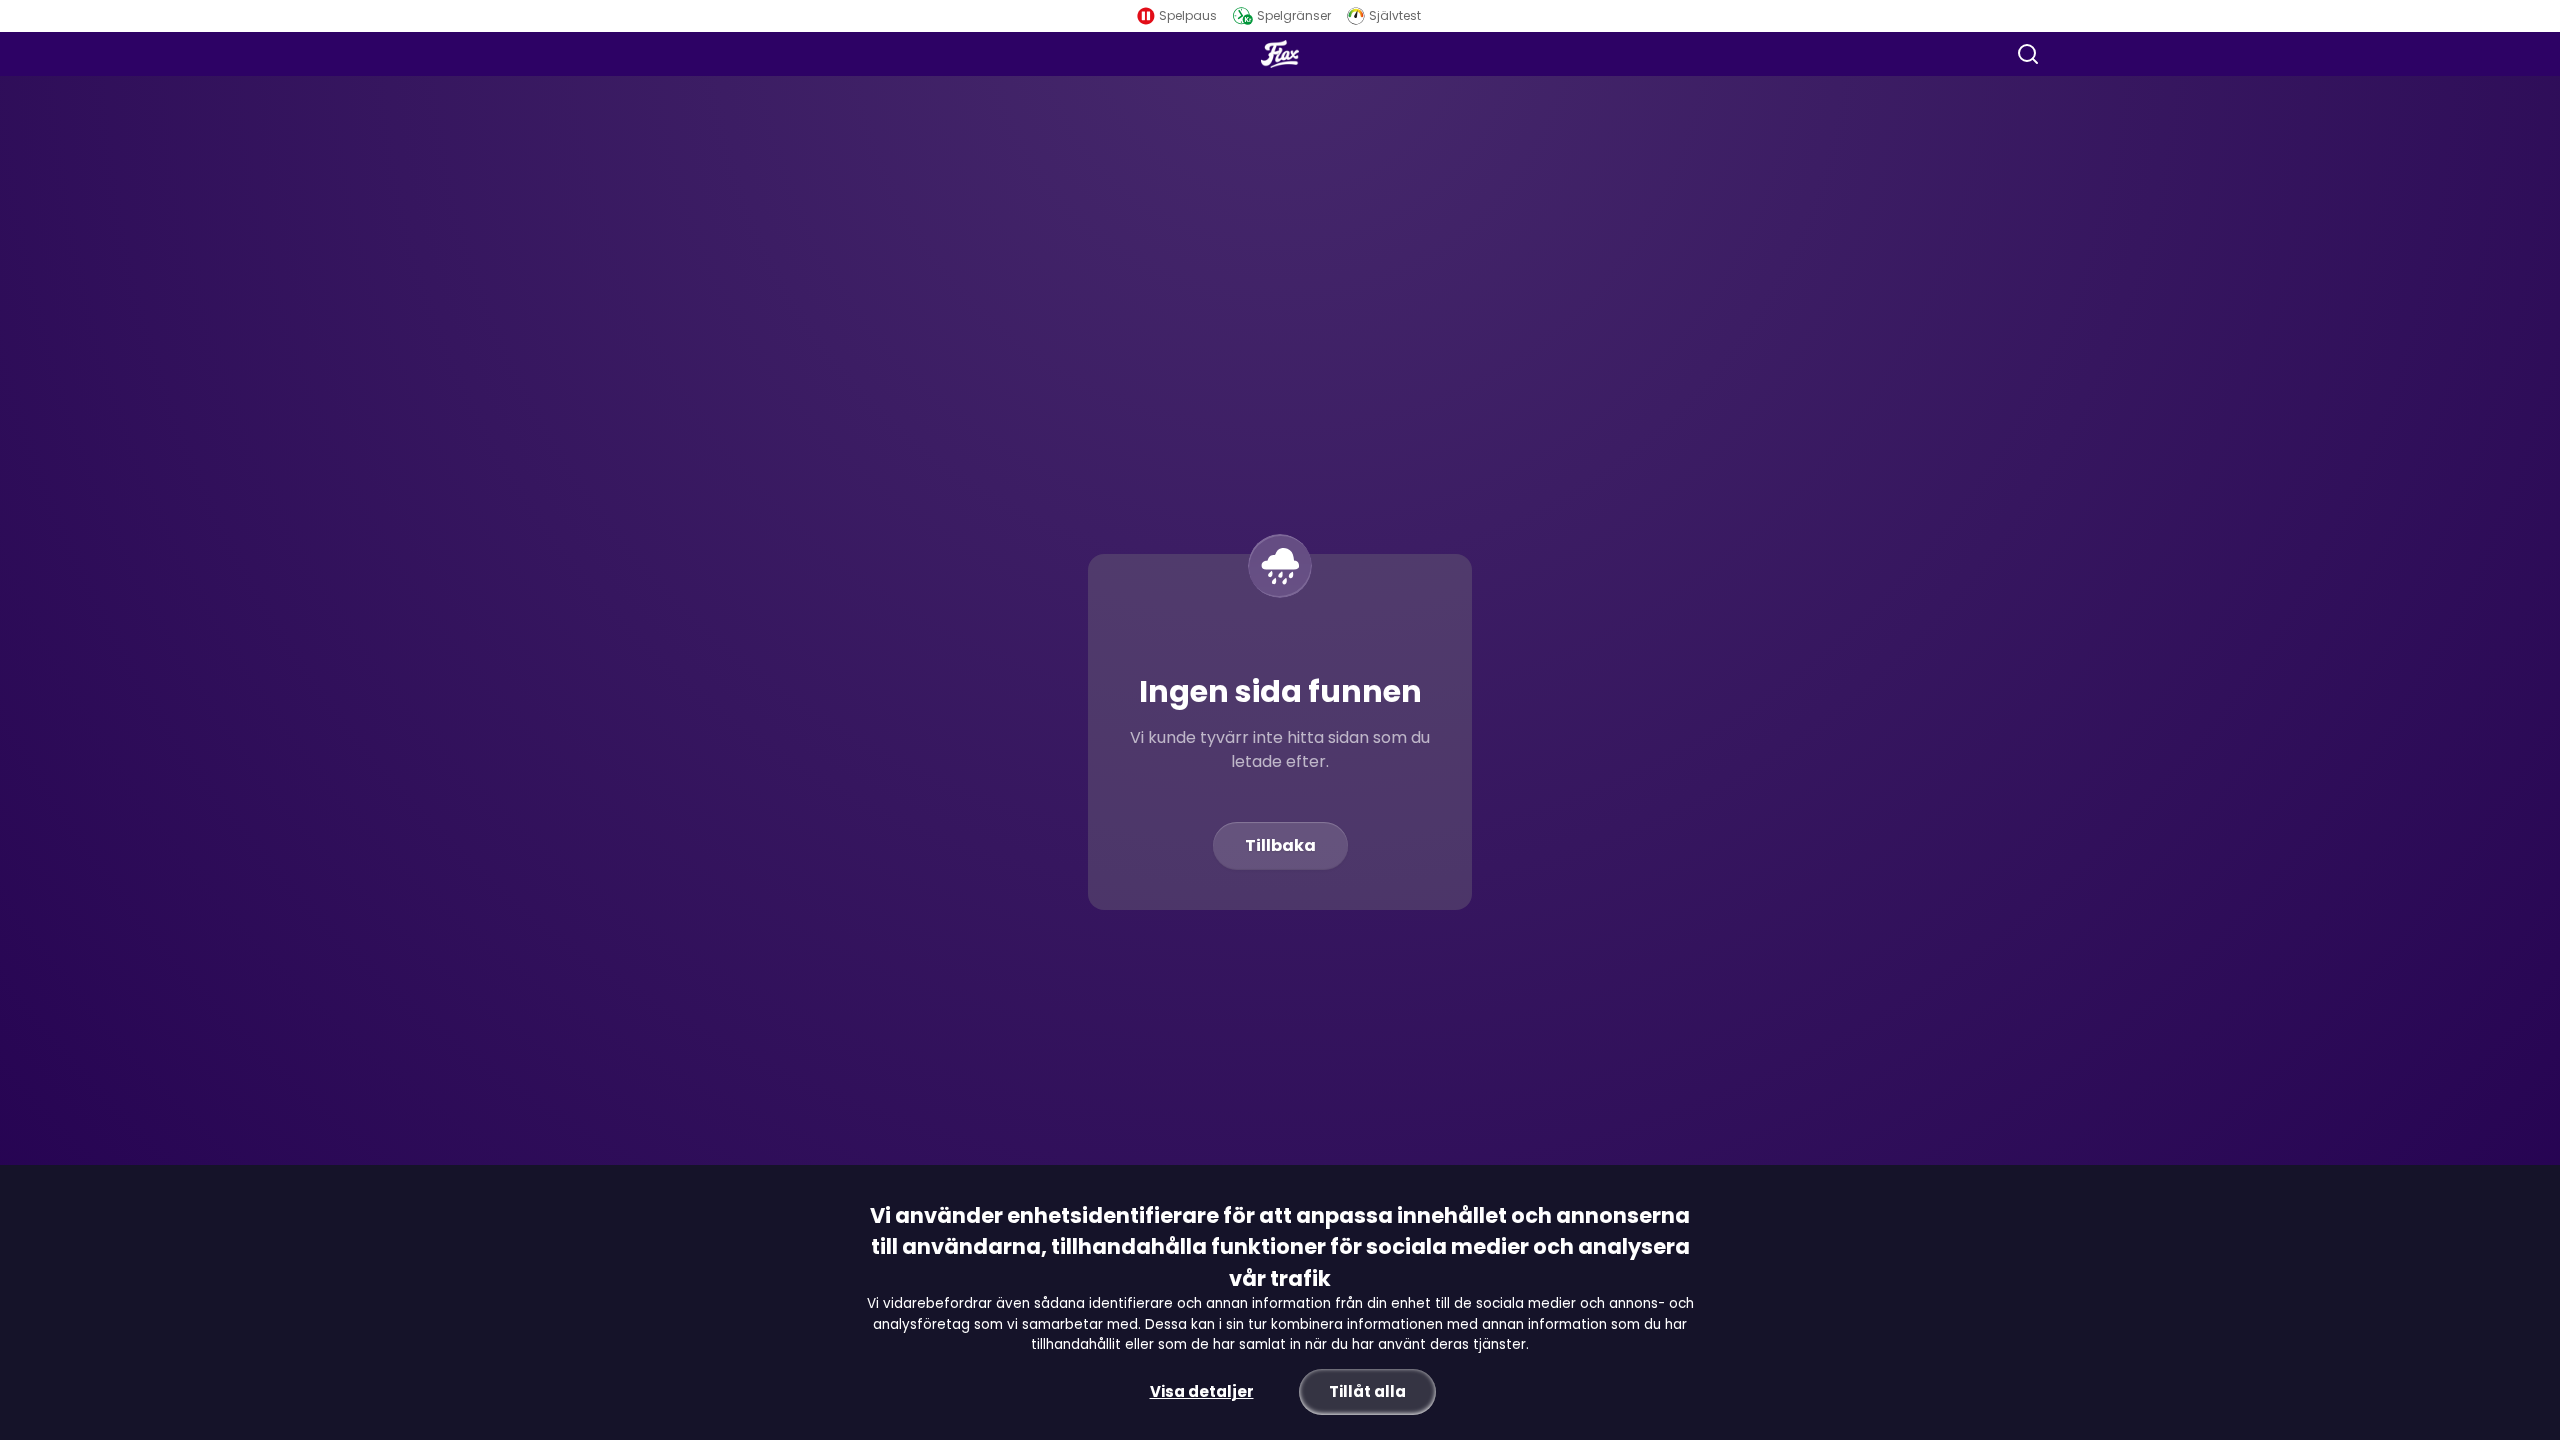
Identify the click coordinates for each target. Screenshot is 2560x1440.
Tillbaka (1280, 845)
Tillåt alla (1367, 1391)
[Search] (2028, 54)
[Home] (1280, 54)
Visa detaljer (1202, 1391)
